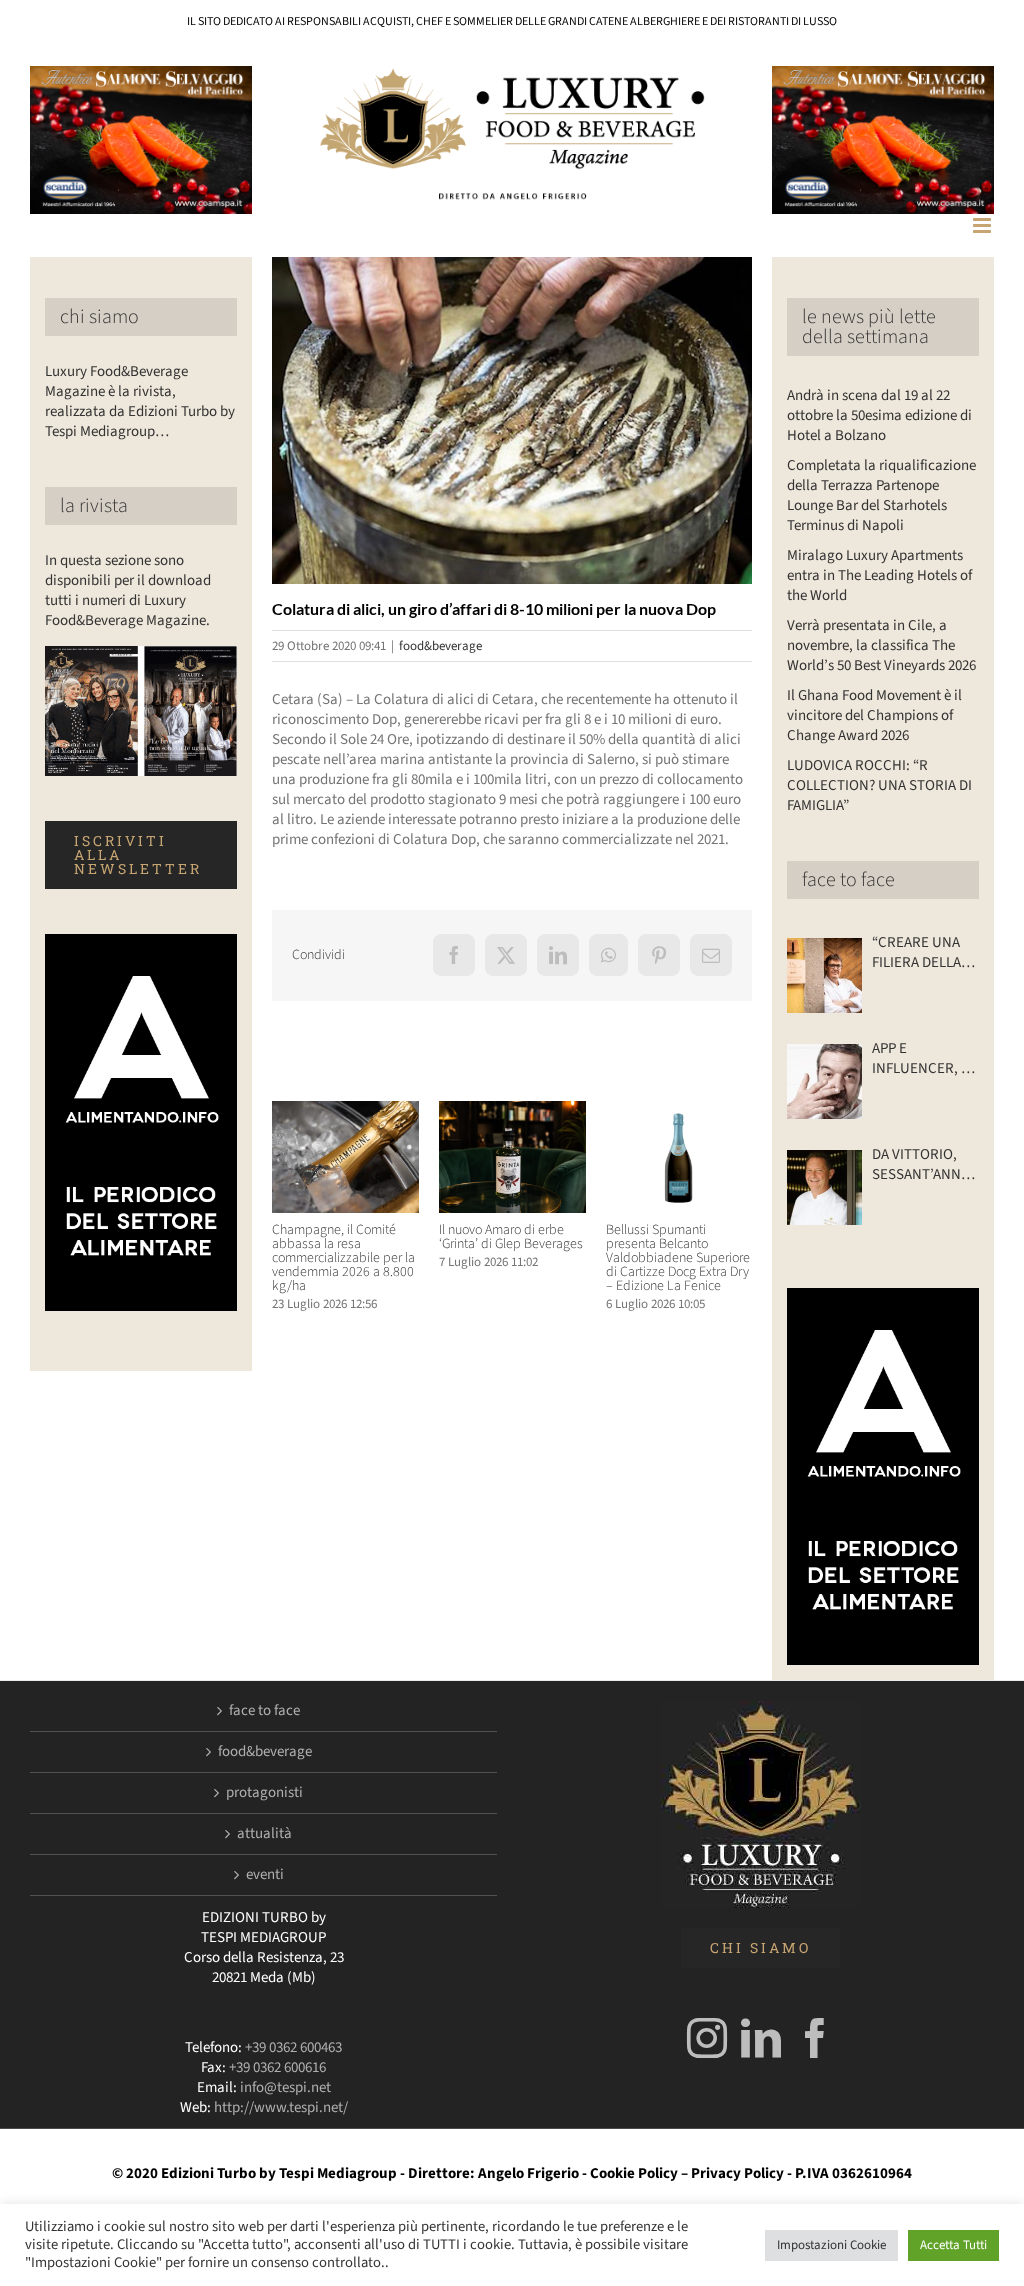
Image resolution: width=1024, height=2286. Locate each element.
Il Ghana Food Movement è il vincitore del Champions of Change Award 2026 (874, 715)
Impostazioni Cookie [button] (831, 2245)
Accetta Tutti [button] (953, 2245)
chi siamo (99, 317)
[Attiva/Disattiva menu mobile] (983, 225)
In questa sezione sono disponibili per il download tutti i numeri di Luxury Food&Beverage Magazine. (128, 590)
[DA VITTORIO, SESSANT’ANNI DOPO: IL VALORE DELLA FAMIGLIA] (824, 1187)
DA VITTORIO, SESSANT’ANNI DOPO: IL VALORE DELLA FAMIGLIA (918, 1165)
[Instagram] (707, 2038)
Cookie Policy (634, 2173)
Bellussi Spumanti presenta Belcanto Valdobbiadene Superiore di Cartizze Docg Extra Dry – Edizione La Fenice (678, 1258)
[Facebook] (815, 2038)
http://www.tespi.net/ (281, 2107)
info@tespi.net (285, 2087)
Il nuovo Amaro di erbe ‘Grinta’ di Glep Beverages (511, 1237)
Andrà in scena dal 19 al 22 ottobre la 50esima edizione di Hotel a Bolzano (879, 415)
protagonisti (264, 1793)
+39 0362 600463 (293, 2047)
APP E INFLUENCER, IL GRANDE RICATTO (922, 1059)
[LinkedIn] (761, 2038)
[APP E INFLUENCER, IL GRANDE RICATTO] (824, 1081)
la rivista (94, 506)
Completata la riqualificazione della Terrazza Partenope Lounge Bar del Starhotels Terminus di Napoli (881, 495)
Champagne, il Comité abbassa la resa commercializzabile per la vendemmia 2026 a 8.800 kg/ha (343, 1258)
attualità (264, 1834)
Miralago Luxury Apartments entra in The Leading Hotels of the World (879, 575)
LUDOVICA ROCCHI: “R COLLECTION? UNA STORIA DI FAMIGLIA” (879, 785)
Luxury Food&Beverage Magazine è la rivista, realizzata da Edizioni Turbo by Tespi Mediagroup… (140, 401)
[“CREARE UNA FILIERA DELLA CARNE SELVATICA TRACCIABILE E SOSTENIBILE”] (824, 975)
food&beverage (440, 646)
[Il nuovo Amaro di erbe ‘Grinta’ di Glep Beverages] (512, 1111)
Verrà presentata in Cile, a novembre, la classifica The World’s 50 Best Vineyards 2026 (881, 645)
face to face (848, 880)
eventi (265, 1875)
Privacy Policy (737, 2173)
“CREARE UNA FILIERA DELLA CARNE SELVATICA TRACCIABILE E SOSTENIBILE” (919, 953)
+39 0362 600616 (277, 2067)
